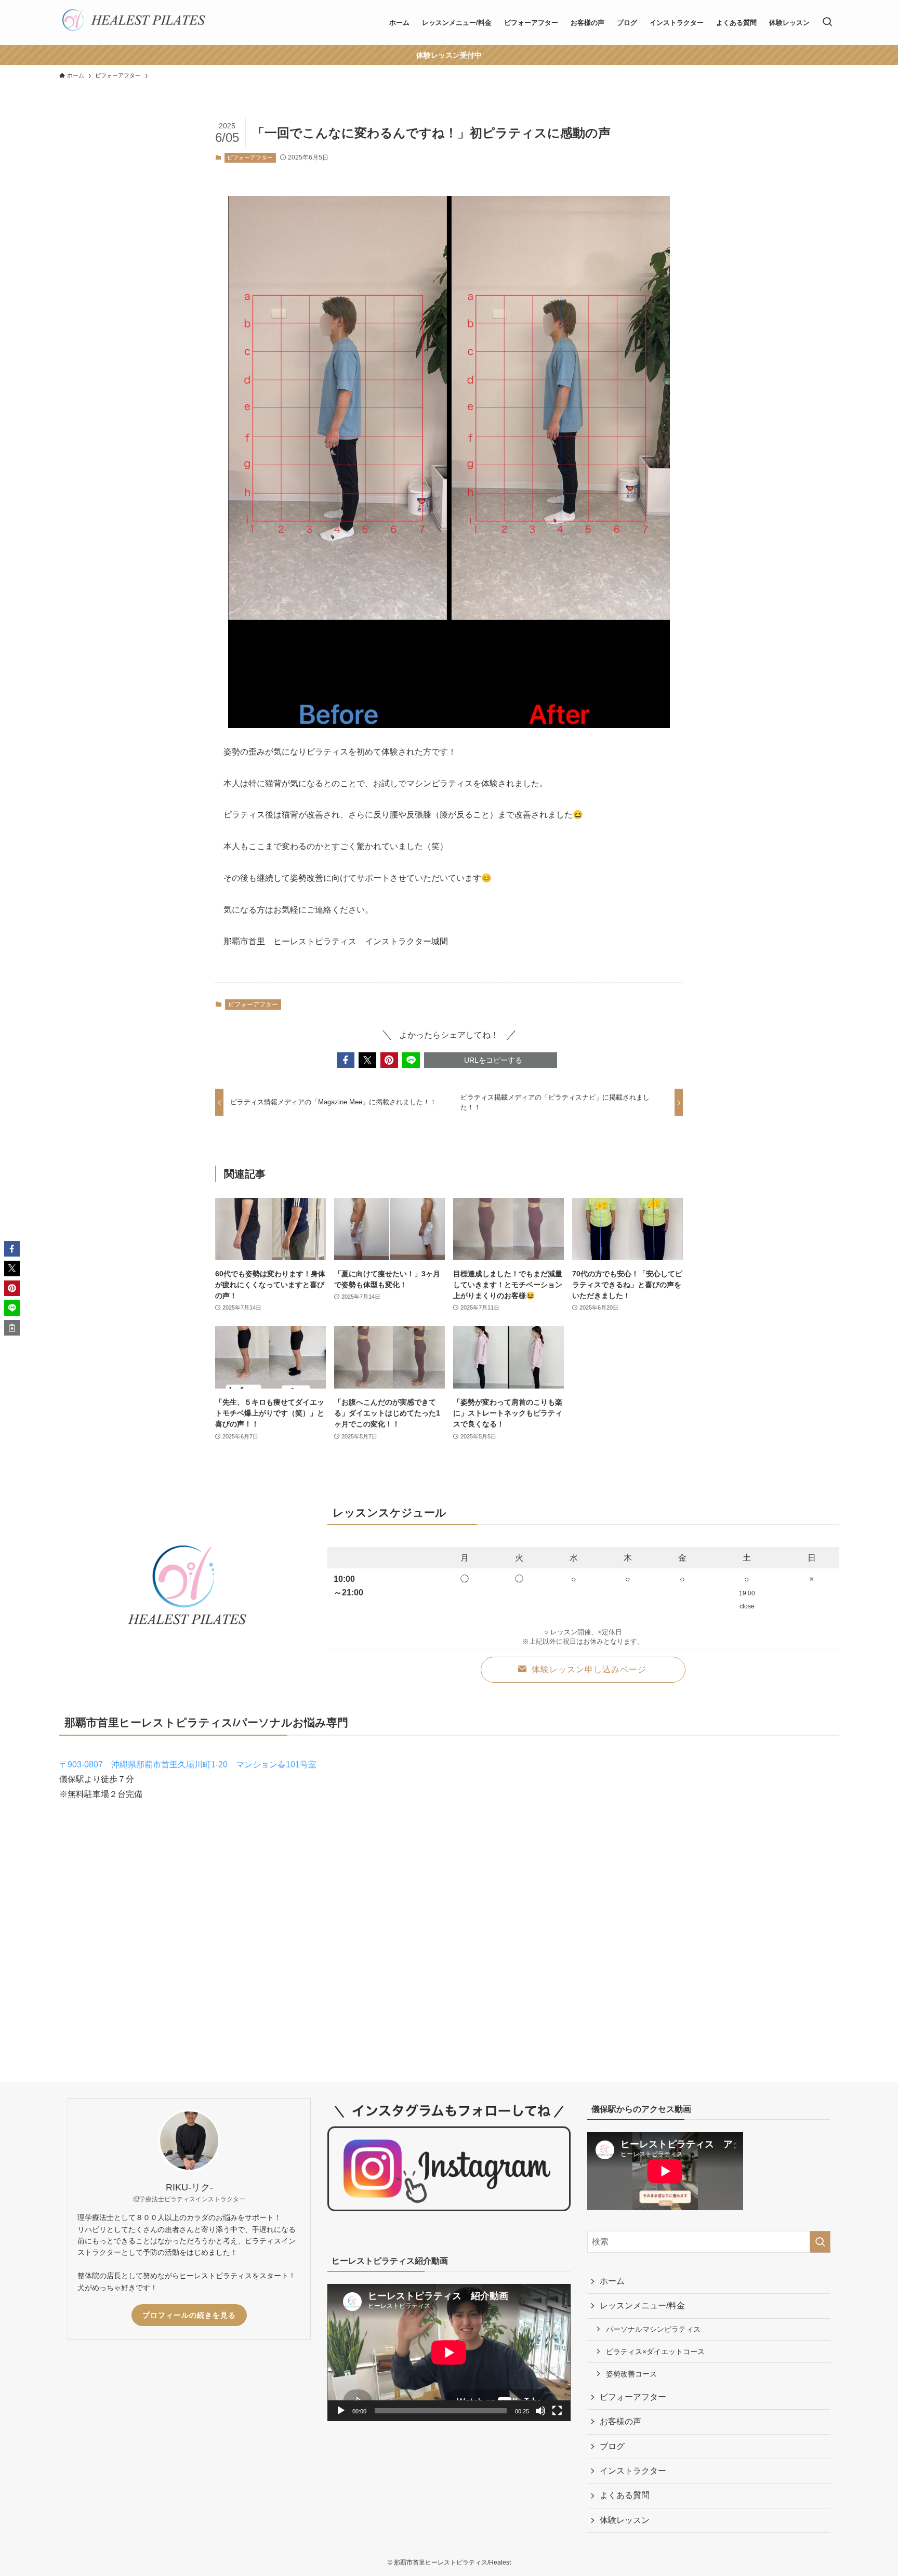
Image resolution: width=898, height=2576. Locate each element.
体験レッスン (625, 2520)
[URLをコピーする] (12, 1328)
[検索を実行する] (820, 2242)
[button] (346, 1060)
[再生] (341, 2411)
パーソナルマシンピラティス (653, 2329)
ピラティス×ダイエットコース (655, 2352)
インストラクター (633, 2471)
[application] (449, 2352)
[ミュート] (540, 2411)
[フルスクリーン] (557, 2411)
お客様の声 (620, 2421)
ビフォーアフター (250, 157)
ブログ (612, 2446)
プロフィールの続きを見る (189, 2315)
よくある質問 (625, 2495)
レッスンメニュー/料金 (642, 2306)
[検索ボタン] (827, 23)
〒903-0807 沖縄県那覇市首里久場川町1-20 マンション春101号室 (188, 1765)
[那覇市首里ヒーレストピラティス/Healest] (134, 23)
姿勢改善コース (631, 2374)
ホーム (612, 2281)
